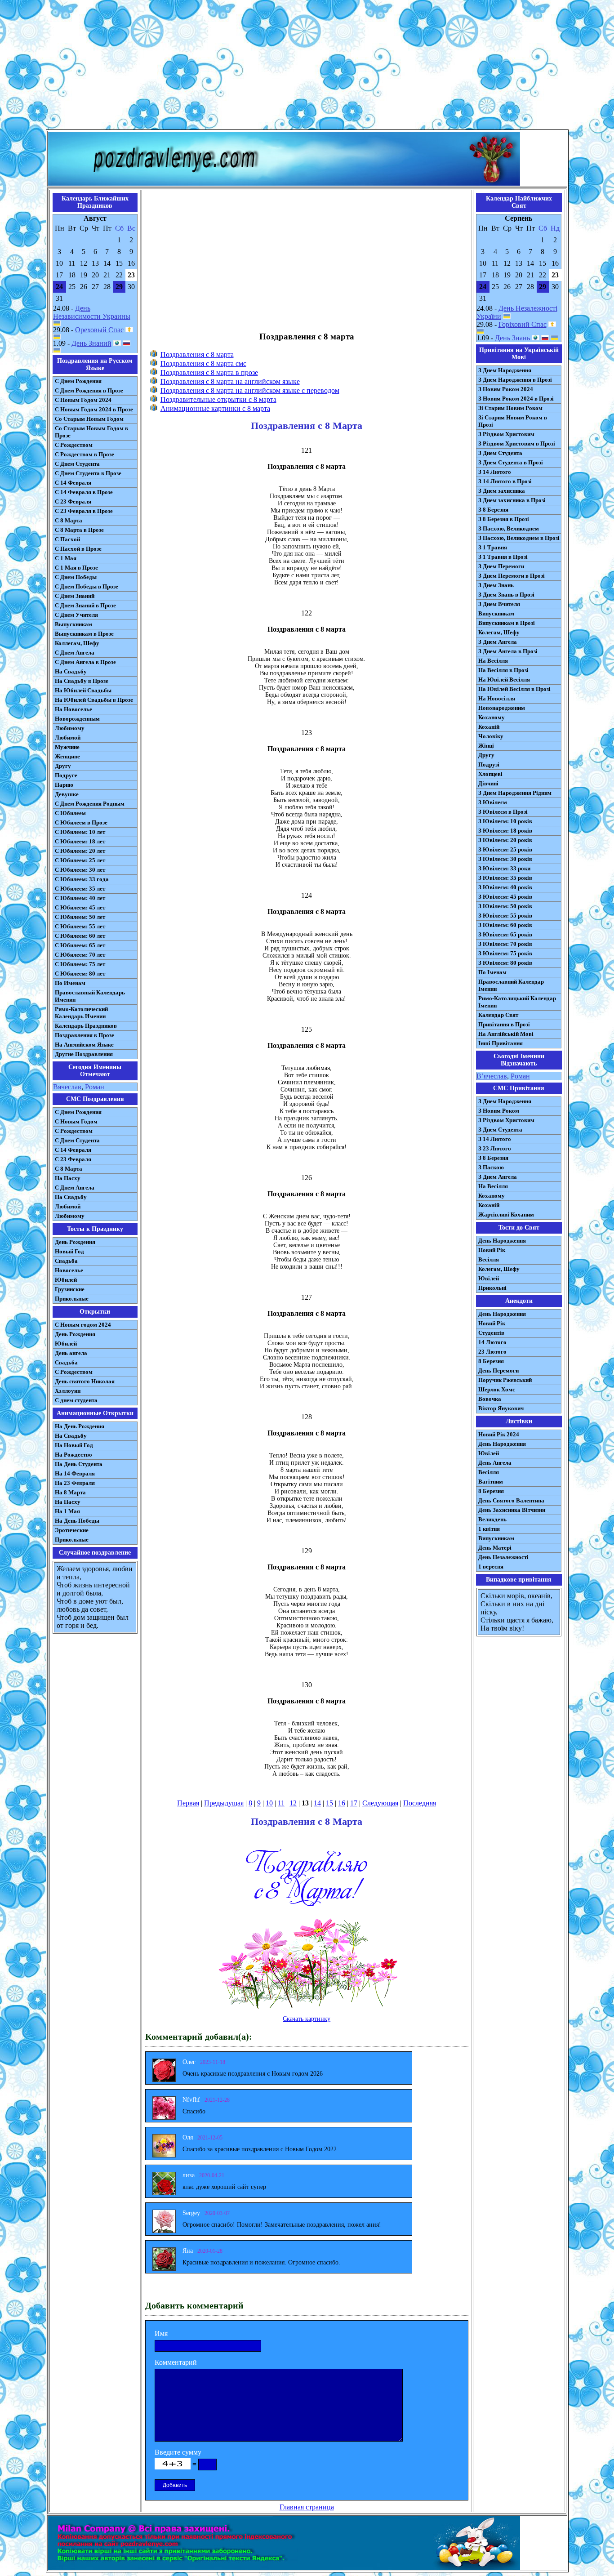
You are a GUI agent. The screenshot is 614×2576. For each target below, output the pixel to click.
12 (293, 1803)
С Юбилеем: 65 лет (80, 945)
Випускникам (496, 613)
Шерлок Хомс (497, 1389)
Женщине (67, 756)
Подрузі (489, 764)
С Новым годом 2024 (83, 1325)
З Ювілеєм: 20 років (505, 840)
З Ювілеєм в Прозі (503, 812)
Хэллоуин (68, 1391)
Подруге (66, 775)
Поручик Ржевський (505, 1380)
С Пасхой (67, 539)
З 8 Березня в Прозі (504, 519)
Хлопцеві (490, 774)
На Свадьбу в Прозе (82, 681)
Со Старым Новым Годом (89, 419)
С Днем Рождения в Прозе (89, 390)
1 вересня (491, 1567)
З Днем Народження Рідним (515, 793)
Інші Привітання (501, 1043)
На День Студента (79, 1464)
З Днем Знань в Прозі (506, 595)
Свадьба (66, 1261)
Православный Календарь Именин (90, 996)
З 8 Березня (493, 510)
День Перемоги (498, 1370)
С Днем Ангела (75, 653)
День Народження (502, 1241)
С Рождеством (74, 445)
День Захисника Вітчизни (512, 1510)
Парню (64, 785)
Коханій (489, 727)
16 (342, 1803)
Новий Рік (492, 1250)
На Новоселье (73, 709)
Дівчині (488, 783)
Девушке (67, 794)
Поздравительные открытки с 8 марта (218, 399)
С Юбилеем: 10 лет (80, 832)
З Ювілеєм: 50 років (505, 906)
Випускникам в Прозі (507, 623)
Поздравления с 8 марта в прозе (209, 372)
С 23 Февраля (73, 501)
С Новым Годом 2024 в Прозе (94, 409)
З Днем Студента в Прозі (511, 462)
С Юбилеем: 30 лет (80, 870)
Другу (63, 766)
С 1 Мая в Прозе (76, 568)
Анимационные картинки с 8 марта (215, 408)
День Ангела (495, 1463)
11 (281, 1803)
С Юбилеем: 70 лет (80, 955)
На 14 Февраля (75, 1473)
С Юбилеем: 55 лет (80, 926)
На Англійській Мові (506, 1034)
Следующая (380, 1803)
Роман (95, 1087)
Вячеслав (67, 1087)
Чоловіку (491, 736)
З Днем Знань (496, 585)
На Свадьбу (71, 671)
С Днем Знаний (75, 596)
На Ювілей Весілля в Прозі (514, 689)
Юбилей (66, 1280)
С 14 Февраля (73, 483)
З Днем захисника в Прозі (512, 500)
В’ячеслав (492, 1076)
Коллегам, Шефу (77, 643)
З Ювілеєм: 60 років (505, 925)
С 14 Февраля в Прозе (84, 492)
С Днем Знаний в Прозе (85, 605)
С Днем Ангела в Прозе (85, 662)
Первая (188, 1803)
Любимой (68, 738)
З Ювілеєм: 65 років (505, 934)
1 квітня (489, 1529)
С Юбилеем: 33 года (82, 879)
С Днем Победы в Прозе (87, 586)
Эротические (72, 1530)
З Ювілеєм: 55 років (505, 916)
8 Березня (491, 1361)
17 (354, 1803)
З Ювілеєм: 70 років (505, 944)
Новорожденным (77, 719)
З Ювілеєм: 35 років (505, 878)
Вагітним (491, 1482)
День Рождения (75, 1242)
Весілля (489, 1259)
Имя (161, 2333)
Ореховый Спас (99, 330)
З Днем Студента (500, 453)
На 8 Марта (70, 1492)
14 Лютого (492, 1342)
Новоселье (69, 1270)
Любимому (70, 728)
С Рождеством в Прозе (85, 454)
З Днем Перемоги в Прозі (512, 576)
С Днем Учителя (76, 615)
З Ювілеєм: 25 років (505, 849)
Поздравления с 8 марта (197, 354)
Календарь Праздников (86, 1026)
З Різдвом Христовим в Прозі (517, 443)
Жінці (486, 746)
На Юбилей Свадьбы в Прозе (94, 700)
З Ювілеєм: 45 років (505, 897)
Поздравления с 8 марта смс (203, 363)
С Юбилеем (70, 813)
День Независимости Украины (92, 312)
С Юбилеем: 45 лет (80, 907)
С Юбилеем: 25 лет (80, 860)
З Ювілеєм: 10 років (505, 821)
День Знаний (91, 343)
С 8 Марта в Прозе (79, 530)
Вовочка (490, 1399)
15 (329, 1803)
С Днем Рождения (78, 381)
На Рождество (73, 1455)
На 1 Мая (67, 1511)
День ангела (71, 1353)
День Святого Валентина (511, 1500)
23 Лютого (492, 1352)
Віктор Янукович (501, 1408)
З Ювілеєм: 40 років (505, 887)
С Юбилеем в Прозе (81, 822)
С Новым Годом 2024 (83, 400)
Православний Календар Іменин (511, 985)
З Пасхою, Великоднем (509, 528)
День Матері (495, 1548)
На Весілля (493, 661)
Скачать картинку (307, 2019)
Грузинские (70, 1289)
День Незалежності (503, 1557)
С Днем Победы (76, 577)
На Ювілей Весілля (504, 680)
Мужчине (67, 747)
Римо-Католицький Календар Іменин (517, 1002)
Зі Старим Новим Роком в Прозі (513, 421)
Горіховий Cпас (523, 324)
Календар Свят (498, 1015)
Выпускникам (73, 624)
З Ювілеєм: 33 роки (504, 868)
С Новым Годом (76, 1121)
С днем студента (76, 1400)
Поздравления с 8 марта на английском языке (230, 381)
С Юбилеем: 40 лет (80, 898)
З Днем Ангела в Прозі (508, 651)
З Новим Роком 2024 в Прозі (516, 399)
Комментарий (176, 2362)
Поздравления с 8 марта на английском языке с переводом (250, 390)
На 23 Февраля (75, 1483)
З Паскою (491, 1167)
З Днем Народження (505, 370)
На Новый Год (74, 1445)
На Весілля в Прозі (503, 670)
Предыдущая (224, 1803)
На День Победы (77, 1521)
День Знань (512, 338)
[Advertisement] (307, 67)
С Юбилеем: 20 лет (80, 851)
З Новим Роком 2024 (506, 389)
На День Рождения (80, 1426)
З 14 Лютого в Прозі (505, 481)
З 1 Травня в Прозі (503, 557)
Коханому (492, 717)
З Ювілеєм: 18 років (505, 831)
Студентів (491, 1333)
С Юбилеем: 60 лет (80, 936)
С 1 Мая (66, 558)
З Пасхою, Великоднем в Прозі (519, 538)
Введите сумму (178, 2452)
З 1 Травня (493, 547)
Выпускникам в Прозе (84, 634)
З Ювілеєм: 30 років (505, 859)
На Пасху (68, 1178)
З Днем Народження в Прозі (515, 380)
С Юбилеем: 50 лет (80, 917)
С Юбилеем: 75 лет (80, 964)
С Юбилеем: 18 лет (80, 841)
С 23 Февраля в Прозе (84, 511)
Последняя (420, 1803)
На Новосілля (497, 698)
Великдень (492, 1519)
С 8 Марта (69, 520)
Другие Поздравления (84, 1054)
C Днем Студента (77, 1140)
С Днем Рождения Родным (90, 804)
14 (317, 1803)
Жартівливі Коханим (506, 1214)
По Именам (70, 983)
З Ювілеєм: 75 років (505, 953)
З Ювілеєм (493, 802)
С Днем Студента (77, 464)
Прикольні (492, 1288)
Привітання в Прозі (504, 1024)
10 (269, 1803)
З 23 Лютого (495, 1148)
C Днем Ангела (75, 1188)
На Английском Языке (84, 1045)
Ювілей (489, 1278)
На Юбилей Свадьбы (83, 690)
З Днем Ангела (498, 642)
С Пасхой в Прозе (78, 549)
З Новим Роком (499, 1111)
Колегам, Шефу (499, 632)
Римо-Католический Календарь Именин (81, 1013)
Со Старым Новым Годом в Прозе (91, 432)
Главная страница (307, 2507)
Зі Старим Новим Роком (510, 408)
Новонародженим (502, 708)
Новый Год (69, 1251)
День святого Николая (85, 1381)
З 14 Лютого (495, 472)
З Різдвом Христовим (506, 434)
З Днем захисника (502, 491)
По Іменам (492, 972)
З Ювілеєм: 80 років (505, 963)
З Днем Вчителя (499, 604)
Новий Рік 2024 (499, 1434)
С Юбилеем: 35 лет (80, 889)
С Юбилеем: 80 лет (80, 974)
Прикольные (72, 1299)
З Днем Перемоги (501, 566)
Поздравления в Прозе (85, 1035)
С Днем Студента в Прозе (88, 473)
